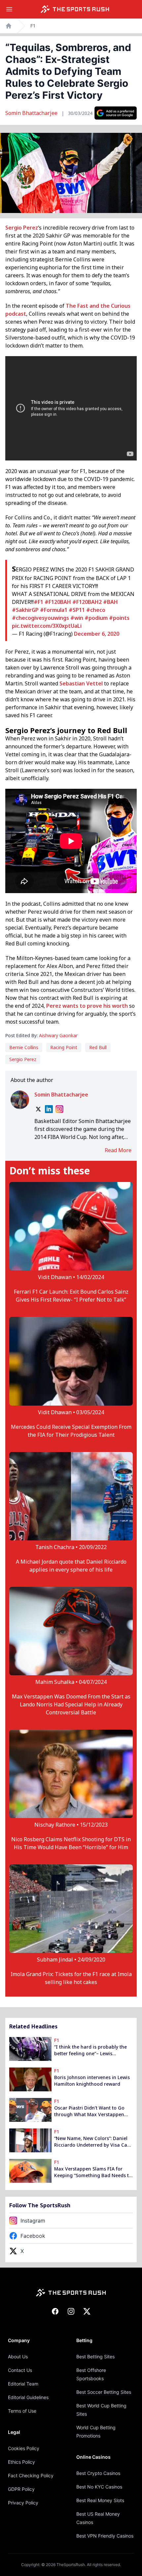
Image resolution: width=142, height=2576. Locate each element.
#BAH (110, 602)
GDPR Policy (21, 2489)
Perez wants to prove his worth (87, 1006)
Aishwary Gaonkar (58, 1035)
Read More (118, 1150)
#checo (96, 610)
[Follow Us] (116, 113)
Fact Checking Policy (31, 2475)
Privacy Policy (23, 2503)
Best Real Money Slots (100, 2500)
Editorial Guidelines (28, 2397)
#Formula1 (54, 610)
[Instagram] (59, 1109)
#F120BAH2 (87, 602)
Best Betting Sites (95, 2357)
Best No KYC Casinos (99, 2487)
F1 (33, 26)
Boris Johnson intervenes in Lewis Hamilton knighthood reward (92, 2081)
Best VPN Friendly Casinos (105, 2536)
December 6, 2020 (97, 634)
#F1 (38, 602)
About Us (18, 2357)
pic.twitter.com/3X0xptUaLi (47, 626)
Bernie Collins (24, 1047)
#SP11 (77, 610)
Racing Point (64, 1047)
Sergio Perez (22, 228)
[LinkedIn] (49, 1109)
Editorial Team (23, 2384)
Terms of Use (22, 2411)
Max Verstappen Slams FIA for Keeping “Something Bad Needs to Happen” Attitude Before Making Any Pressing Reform (93, 2172)
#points (119, 618)
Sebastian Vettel (81, 683)
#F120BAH (58, 602)
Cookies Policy (24, 2448)
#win (77, 618)
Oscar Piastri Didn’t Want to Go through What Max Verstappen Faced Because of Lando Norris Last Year (89, 2111)
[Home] (75, 9)
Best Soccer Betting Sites (104, 2392)
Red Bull (98, 1047)
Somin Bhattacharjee (32, 113)
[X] (38, 1109)
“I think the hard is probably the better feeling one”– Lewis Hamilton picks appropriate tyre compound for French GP (90, 2050)
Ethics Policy (21, 2462)
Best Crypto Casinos (98, 2473)
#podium (96, 618)
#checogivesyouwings (40, 618)
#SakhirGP (25, 610)
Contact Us (20, 2370)
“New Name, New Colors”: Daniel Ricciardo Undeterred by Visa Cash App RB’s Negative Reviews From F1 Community (93, 2142)
